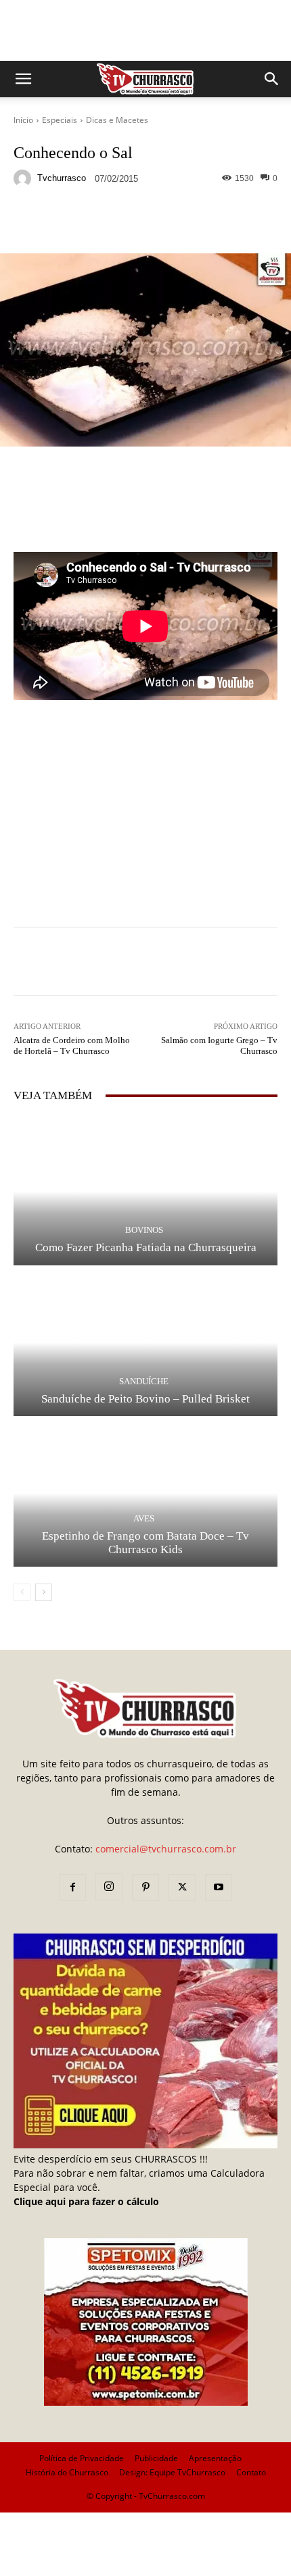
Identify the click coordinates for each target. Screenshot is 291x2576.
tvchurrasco (62, 178)
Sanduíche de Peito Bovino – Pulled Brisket (145, 1399)
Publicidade (156, 2458)
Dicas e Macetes (117, 120)
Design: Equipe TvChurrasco (172, 2472)
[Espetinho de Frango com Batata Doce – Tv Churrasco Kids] (145, 1493)
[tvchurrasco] (24, 178)
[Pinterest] (145, 1888)
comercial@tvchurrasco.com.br (166, 1849)
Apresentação (215, 2458)
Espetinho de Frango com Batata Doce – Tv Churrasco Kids (145, 1543)
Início (23, 120)
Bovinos (144, 1230)
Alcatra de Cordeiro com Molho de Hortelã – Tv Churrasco (72, 1045)
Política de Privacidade (82, 2458)
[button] (23, 79)
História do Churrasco (67, 2472)
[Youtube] (219, 1888)
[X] (182, 1888)
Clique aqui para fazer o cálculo (86, 2201)
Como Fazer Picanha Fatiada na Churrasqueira (146, 1247)
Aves (144, 1518)
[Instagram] (109, 1887)
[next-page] (44, 1592)
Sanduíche (144, 1381)
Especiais (60, 120)
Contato (251, 2472)
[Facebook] (72, 1888)
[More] (259, 222)
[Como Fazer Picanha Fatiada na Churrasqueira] (145, 1191)
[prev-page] (22, 1592)
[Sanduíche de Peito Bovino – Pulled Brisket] (145, 1342)
